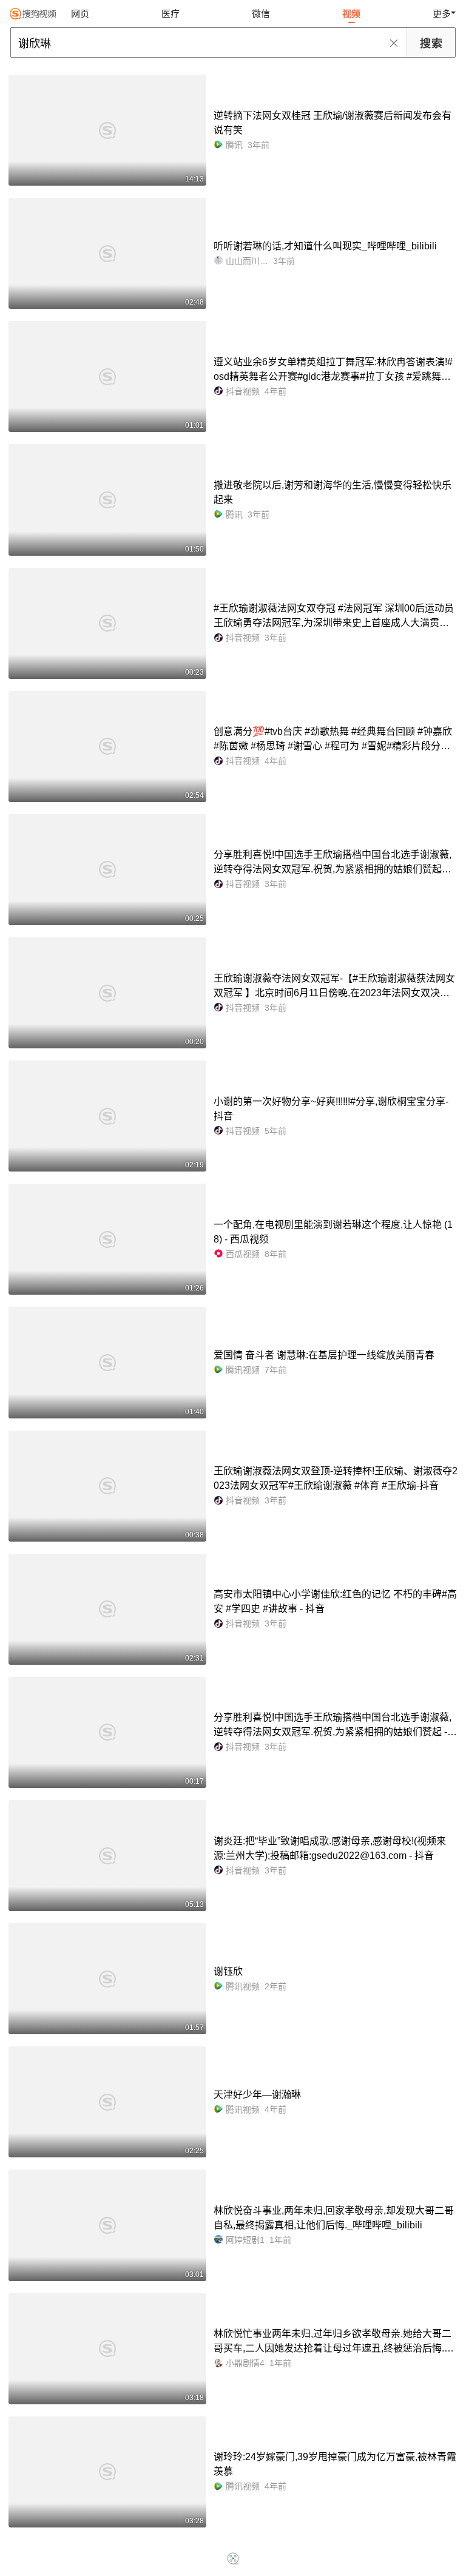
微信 (261, 14)
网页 (80, 14)
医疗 (171, 14)
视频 (351, 14)
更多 (442, 14)
